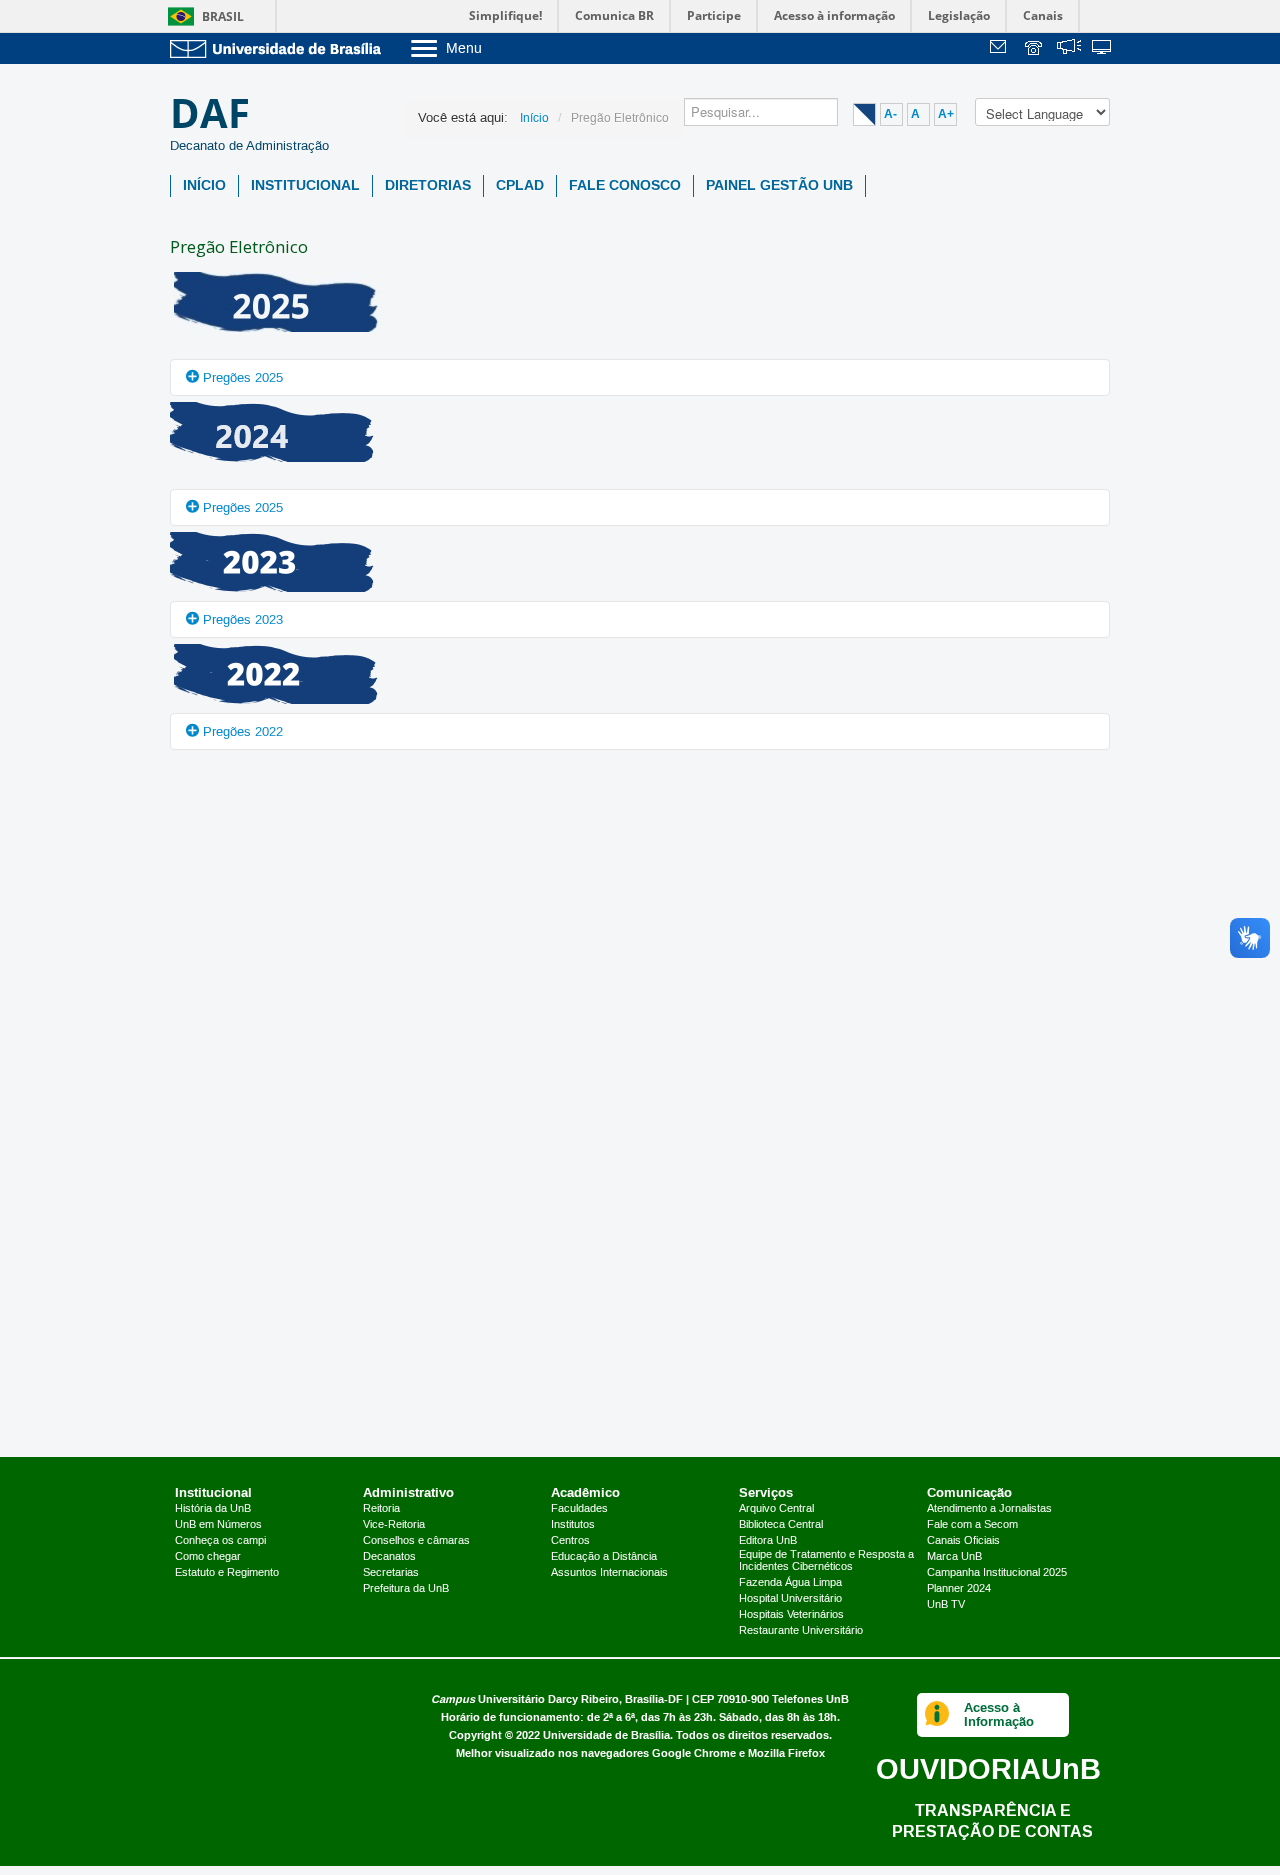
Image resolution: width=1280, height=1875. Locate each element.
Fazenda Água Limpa (790, 1583)
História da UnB (213, 1509)
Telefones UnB (810, 1699)
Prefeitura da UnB (406, 1589)
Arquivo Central (776, 1509)
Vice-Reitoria (394, 1525)
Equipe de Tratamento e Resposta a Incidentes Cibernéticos (826, 1561)
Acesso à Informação (999, 1714)
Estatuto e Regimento (227, 1573)
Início (204, 185)
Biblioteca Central (781, 1525)
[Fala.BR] (1069, 49)
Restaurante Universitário (801, 1631)
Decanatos (389, 1557)
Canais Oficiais (963, 1541)
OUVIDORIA (988, 1768)
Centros (570, 1541)
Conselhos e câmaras (416, 1541)
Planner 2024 (959, 1589)
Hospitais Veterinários (791, 1615)
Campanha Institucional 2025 (997, 1573)
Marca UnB (954, 1557)
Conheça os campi (220, 1541)
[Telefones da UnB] (1035, 49)
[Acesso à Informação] (937, 1715)
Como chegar (208, 1557)
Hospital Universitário (790, 1599)
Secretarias (391, 1573)
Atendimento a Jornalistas (989, 1509)
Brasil (223, 16)
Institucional (305, 185)
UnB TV (946, 1605)
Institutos (573, 1525)
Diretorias (428, 185)
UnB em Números (218, 1525)
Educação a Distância (604, 1557)
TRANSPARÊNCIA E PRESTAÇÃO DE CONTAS (992, 1820)
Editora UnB (768, 1541)
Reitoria (381, 1509)
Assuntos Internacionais (609, 1573)
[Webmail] (1001, 49)
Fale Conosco (625, 185)
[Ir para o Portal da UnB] (280, 48)
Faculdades (579, 1509)
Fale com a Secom (972, 1525)
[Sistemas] (1103, 49)
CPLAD (520, 185)
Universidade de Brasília (606, 1735)
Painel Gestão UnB (779, 185)
